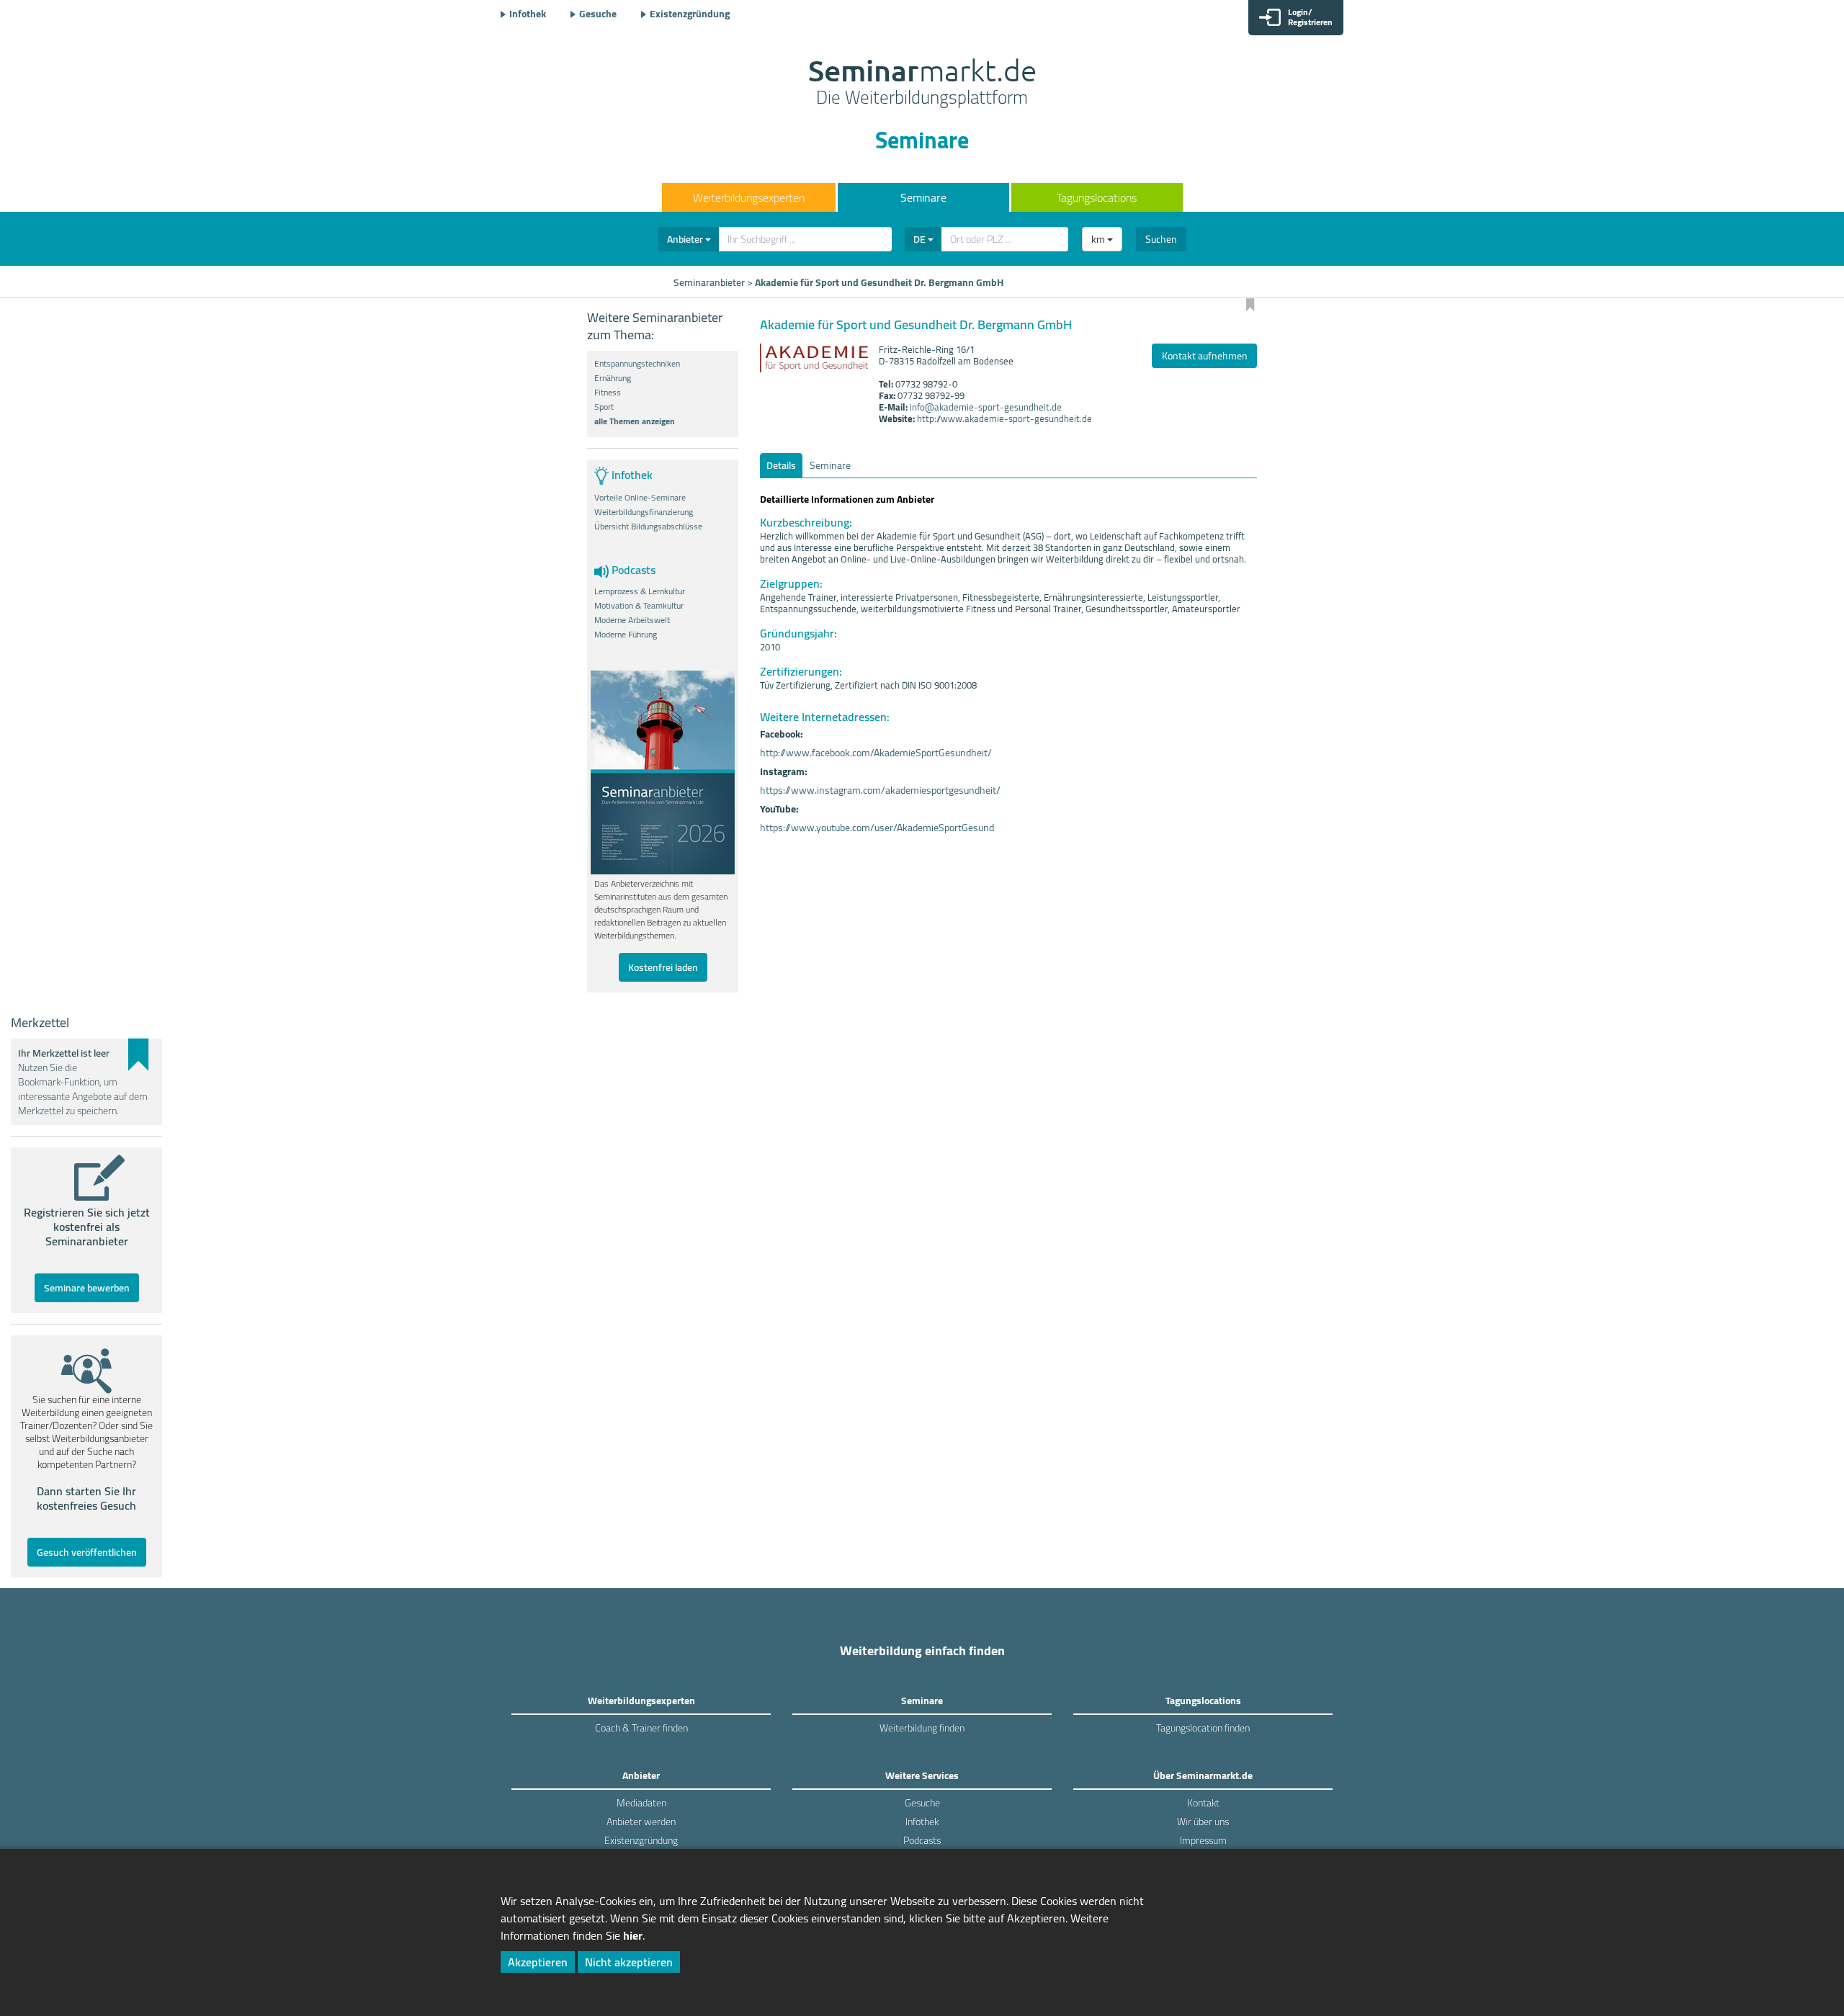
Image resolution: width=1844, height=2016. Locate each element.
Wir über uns (1203, 1822)
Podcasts (922, 1840)
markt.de (922, 84)
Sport (604, 407)
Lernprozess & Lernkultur (640, 591)
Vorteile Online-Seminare (640, 498)
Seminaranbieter (709, 282)
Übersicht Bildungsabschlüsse (648, 527)
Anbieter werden (641, 1822)
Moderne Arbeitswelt (632, 620)
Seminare (923, 197)
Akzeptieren (538, 1962)
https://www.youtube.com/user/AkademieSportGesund (877, 828)
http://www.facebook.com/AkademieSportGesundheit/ (876, 753)
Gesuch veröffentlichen (87, 1552)
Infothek (528, 14)
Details (781, 465)
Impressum (1203, 1840)
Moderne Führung (626, 635)
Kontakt (1203, 1803)
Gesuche (598, 14)
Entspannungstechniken (637, 364)
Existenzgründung (690, 14)
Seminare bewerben (87, 1288)
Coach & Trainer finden (641, 1728)
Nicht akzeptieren (629, 1962)
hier (633, 1935)
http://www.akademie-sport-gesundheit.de (1004, 418)
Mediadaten (641, 1803)
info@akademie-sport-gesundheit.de (986, 407)
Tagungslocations (1097, 197)
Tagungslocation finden (1203, 1728)
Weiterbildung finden (922, 1728)
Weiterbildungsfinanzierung (644, 512)
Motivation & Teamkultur (639, 606)
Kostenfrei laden (663, 967)
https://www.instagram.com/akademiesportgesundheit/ (880, 790)
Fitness (608, 393)
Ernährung (613, 378)
